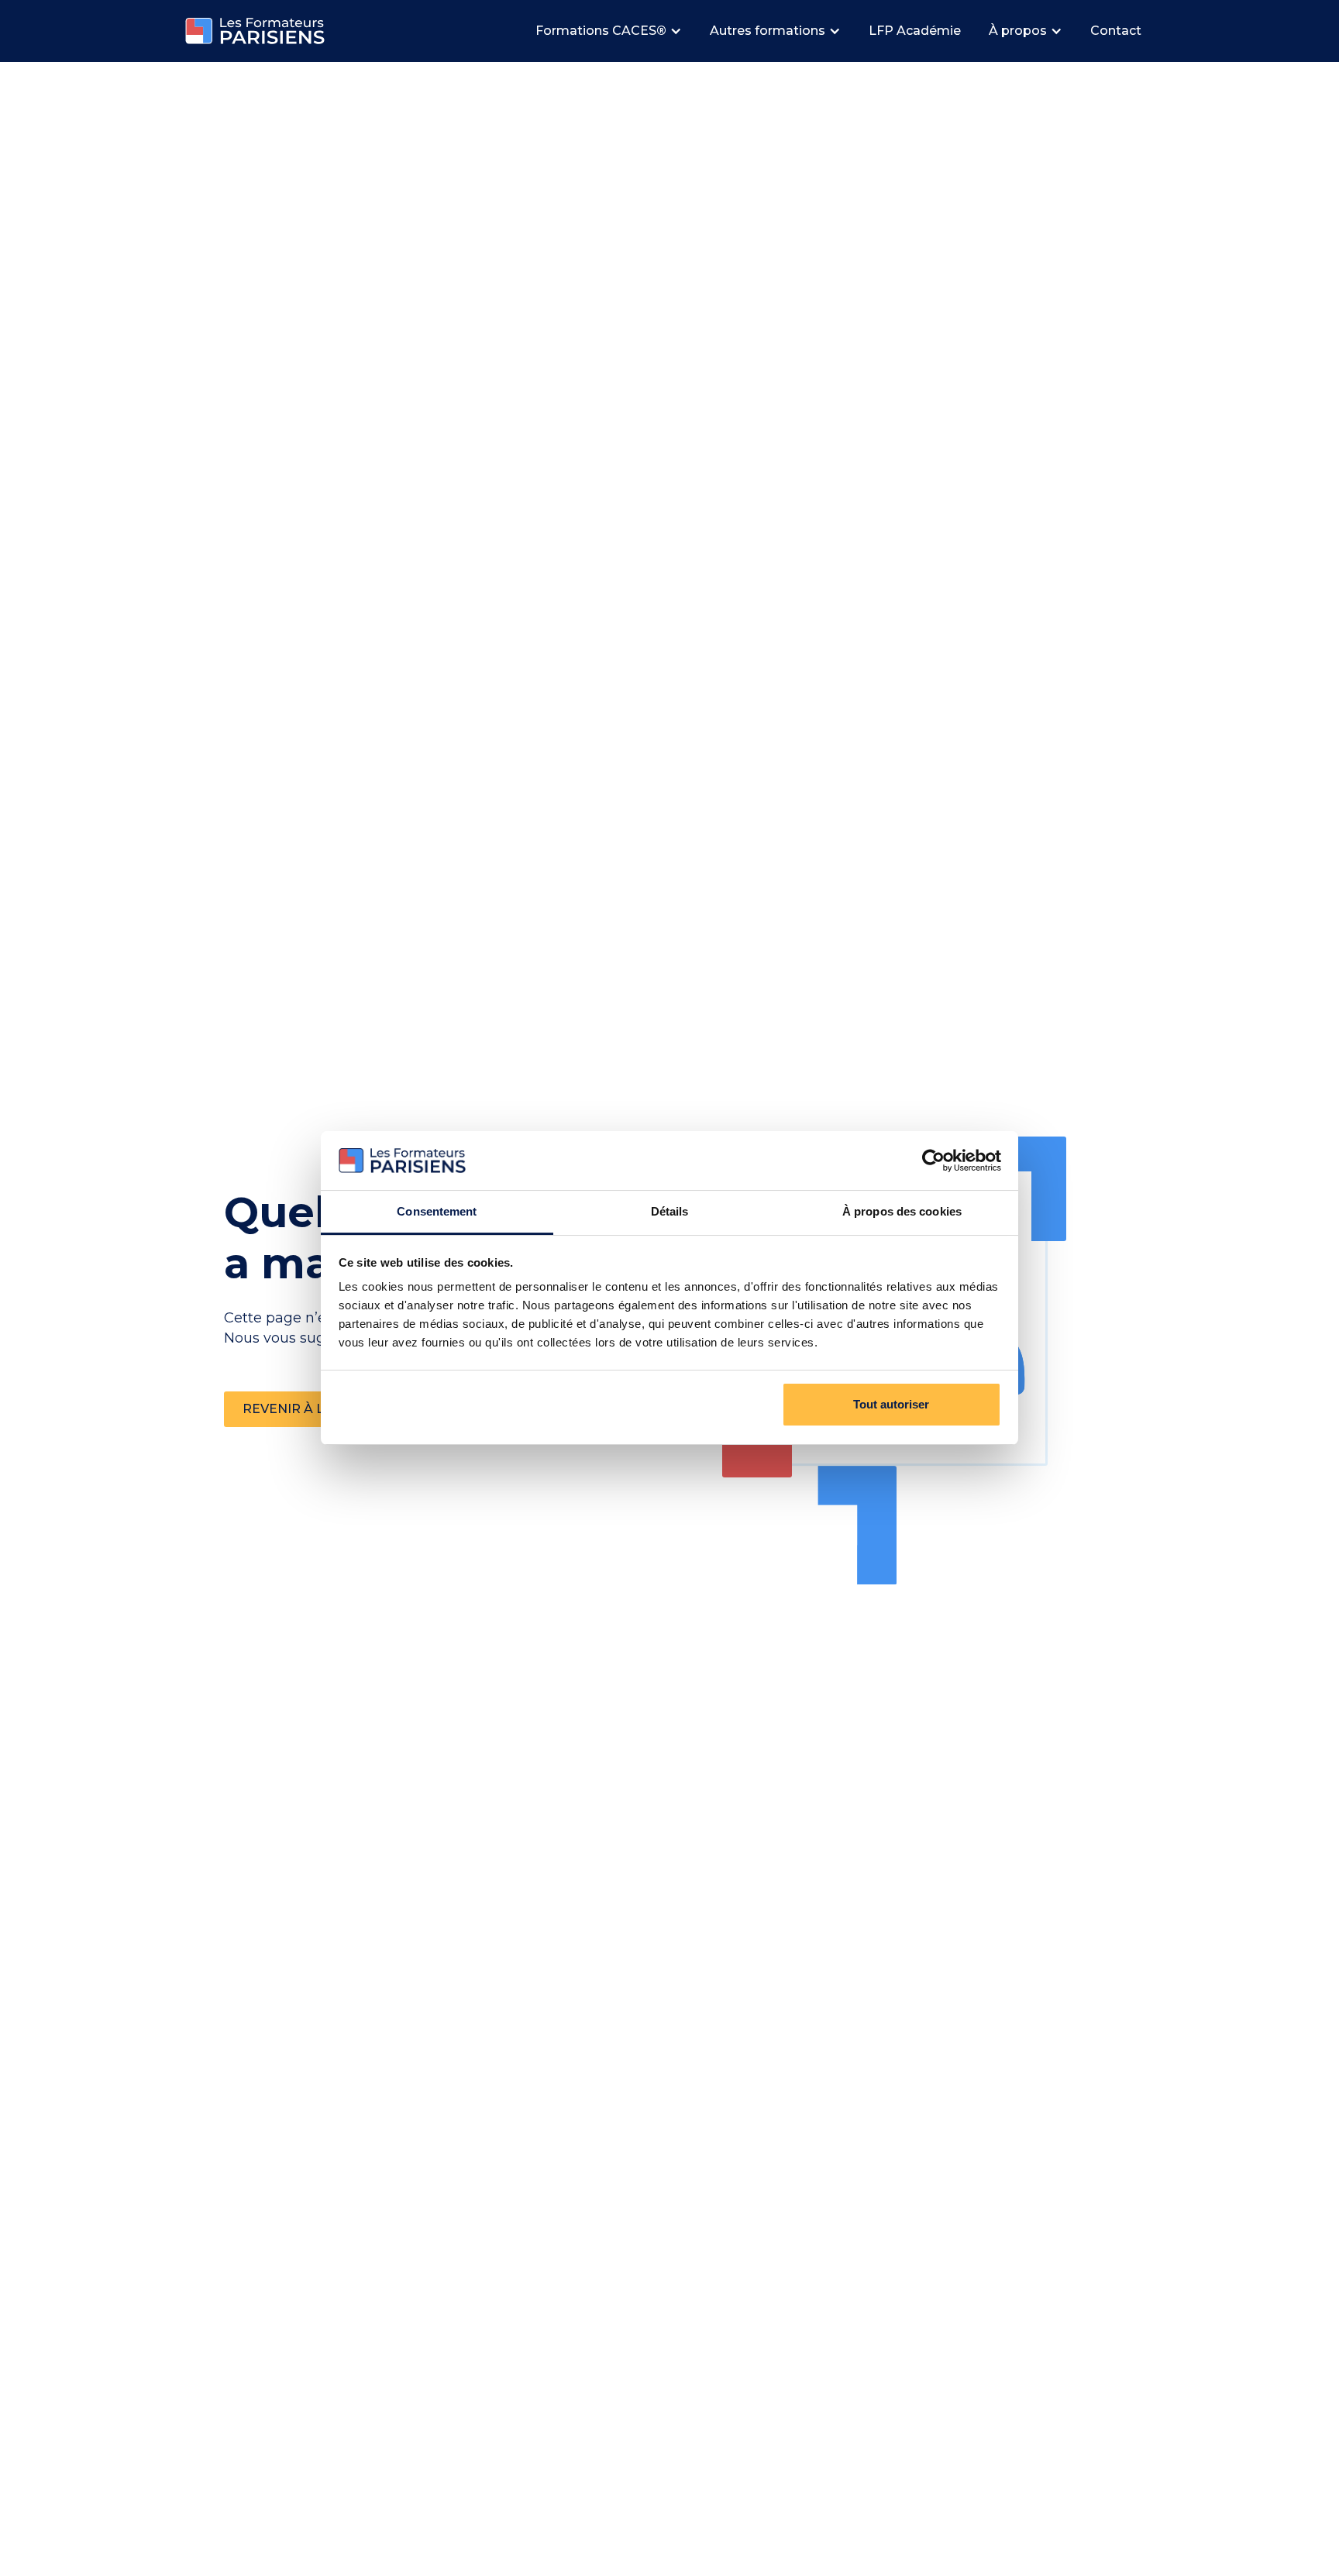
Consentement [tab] (437, 1211)
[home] (255, 31)
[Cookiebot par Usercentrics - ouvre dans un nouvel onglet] (933, 1161)
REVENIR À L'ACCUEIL (313, 1409)
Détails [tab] (670, 1211)
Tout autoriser (891, 1404)
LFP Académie (915, 31)
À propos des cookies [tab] (902, 1211)
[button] (610, 31)
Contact (1116, 31)
